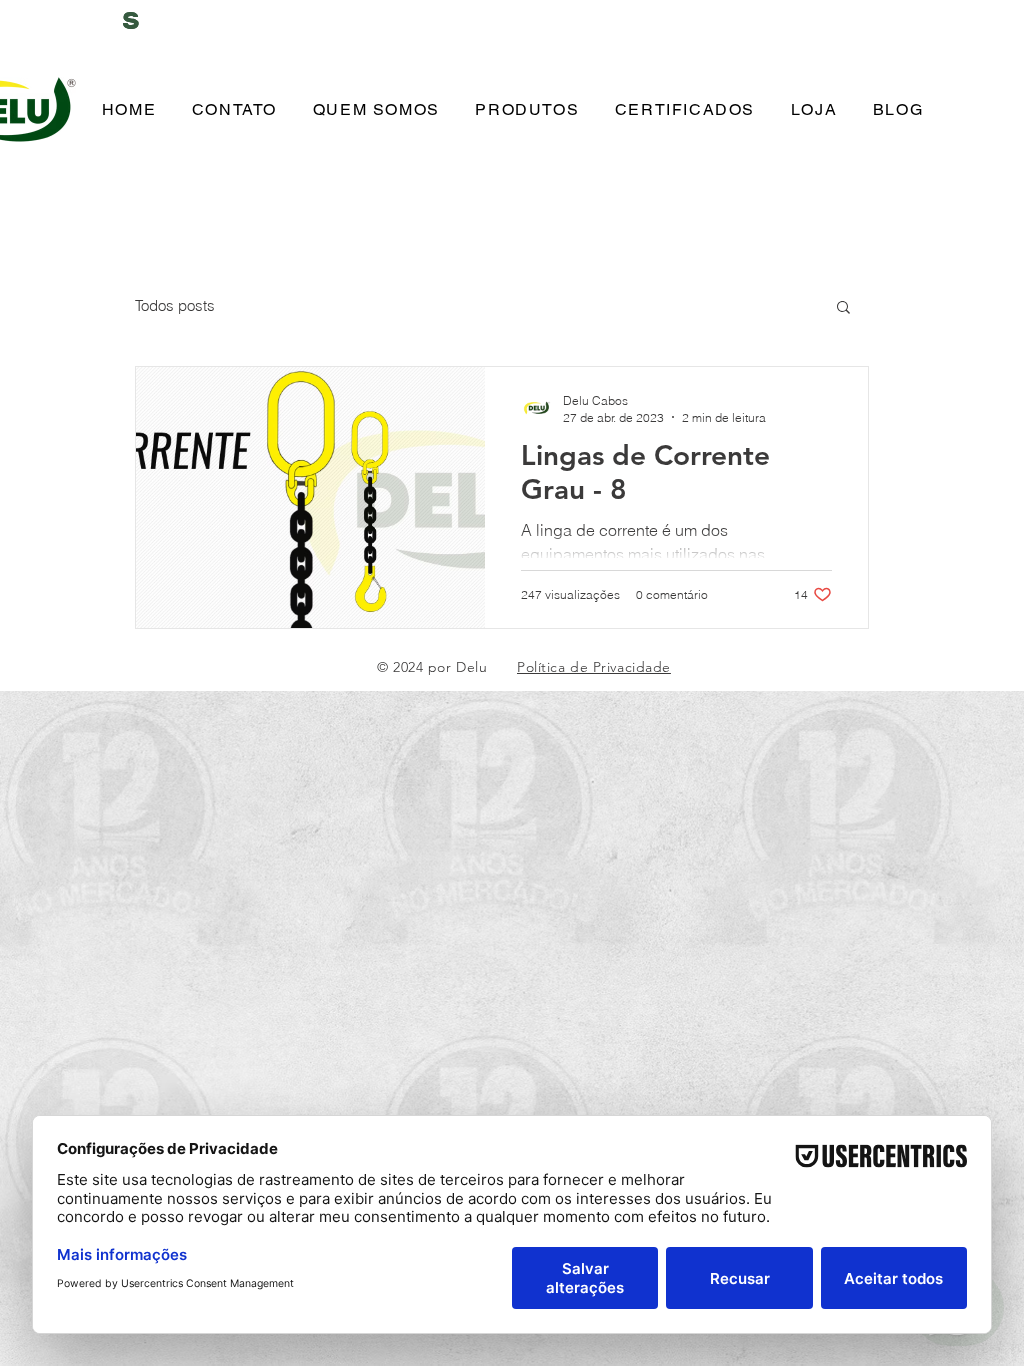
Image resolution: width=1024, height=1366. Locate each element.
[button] (843, 308)
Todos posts (175, 305)
